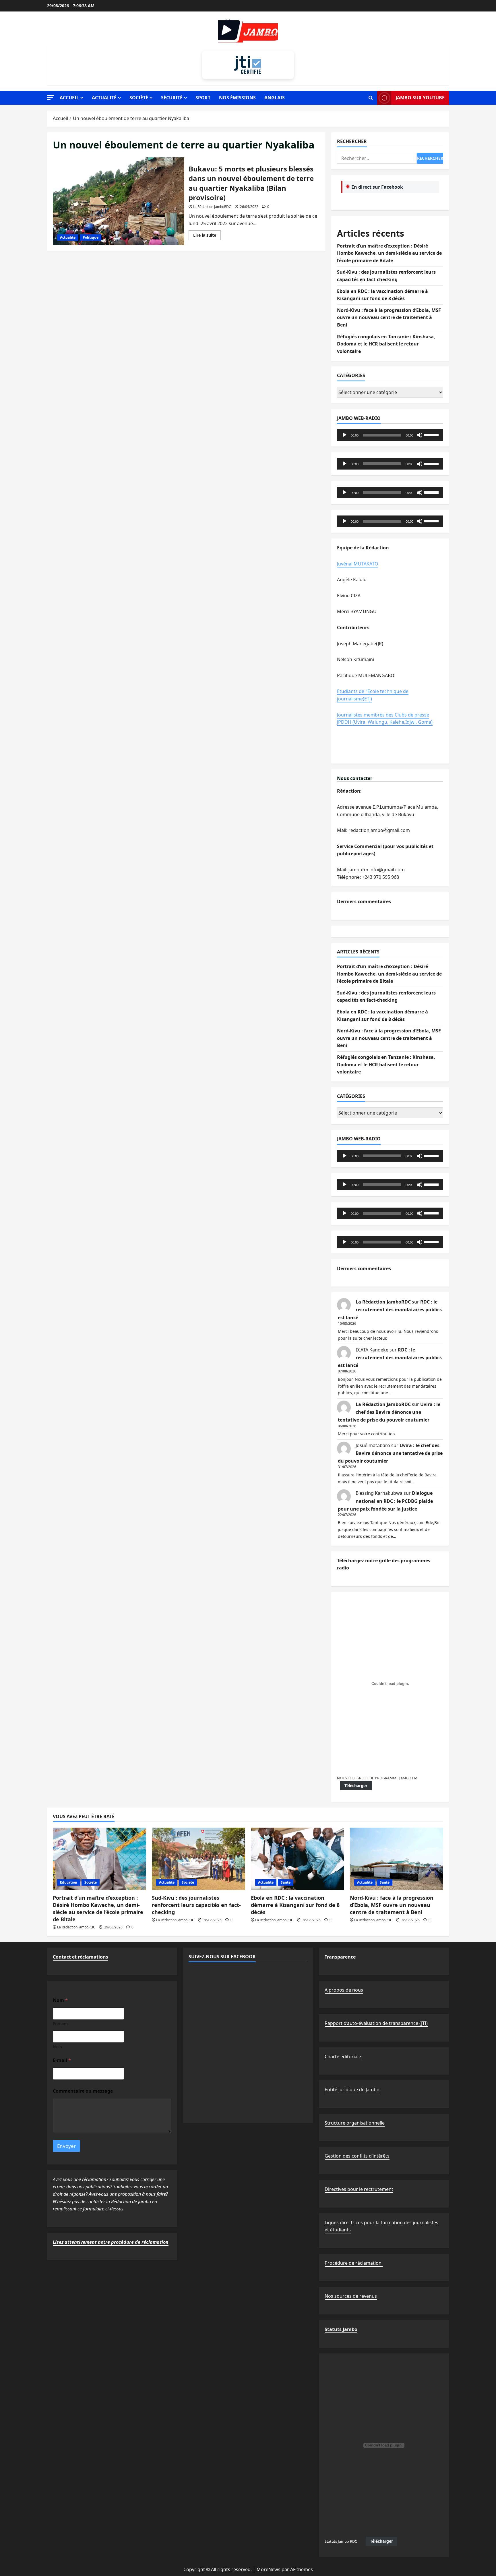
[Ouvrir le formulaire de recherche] (371, 98)
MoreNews (269, 2569)
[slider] (432, 435)
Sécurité (172, 98)
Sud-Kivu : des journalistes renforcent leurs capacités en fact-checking (196, 1905)
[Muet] (420, 435)
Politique (91, 237)
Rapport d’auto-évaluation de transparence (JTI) (376, 2023)
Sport (203, 98)
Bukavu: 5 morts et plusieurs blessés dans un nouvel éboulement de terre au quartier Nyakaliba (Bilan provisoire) (119, 201)
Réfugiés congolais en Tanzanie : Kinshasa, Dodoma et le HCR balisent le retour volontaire (386, 344)
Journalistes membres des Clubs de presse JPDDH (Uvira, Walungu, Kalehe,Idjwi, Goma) (385, 719)
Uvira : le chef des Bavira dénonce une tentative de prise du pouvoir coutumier (389, 1412)
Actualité (104, 98)
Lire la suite (207, 236)
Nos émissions (237, 98)
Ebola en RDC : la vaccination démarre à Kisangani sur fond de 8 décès (295, 1905)
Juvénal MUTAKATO (358, 564)
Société (139, 98)
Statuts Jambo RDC (341, 2541)
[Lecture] (344, 435)
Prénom (60, 2024)
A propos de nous (344, 1990)
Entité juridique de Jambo (352, 2090)
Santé (286, 1882)
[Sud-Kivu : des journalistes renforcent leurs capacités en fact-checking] (198, 1859)
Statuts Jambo (341, 2329)
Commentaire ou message (83, 2091)
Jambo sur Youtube (420, 98)
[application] (390, 435)
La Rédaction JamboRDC (212, 207)
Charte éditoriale (343, 2056)
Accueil (69, 98)
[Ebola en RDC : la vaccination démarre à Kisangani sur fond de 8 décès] (298, 1859)
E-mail (62, 2060)
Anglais (275, 98)
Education (69, 1882)
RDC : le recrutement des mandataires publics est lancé (390, 1310)
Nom (57, 2047)
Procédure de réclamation (354, 2263)
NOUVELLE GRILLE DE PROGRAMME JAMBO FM (377, 1778)
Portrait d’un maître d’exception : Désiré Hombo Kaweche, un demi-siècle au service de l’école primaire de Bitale (389, 253)
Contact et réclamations (81, 1957)
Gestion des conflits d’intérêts (357, 2156)
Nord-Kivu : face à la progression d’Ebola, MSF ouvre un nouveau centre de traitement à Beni (389, 317)
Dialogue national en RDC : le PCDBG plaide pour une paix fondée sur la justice (385, 1501)
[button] (51, 97)
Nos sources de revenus (351, 2296)
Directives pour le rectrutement (359, 2189)
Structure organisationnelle (355, 2123)
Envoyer (66, 2146)
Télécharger (356, 1786)
